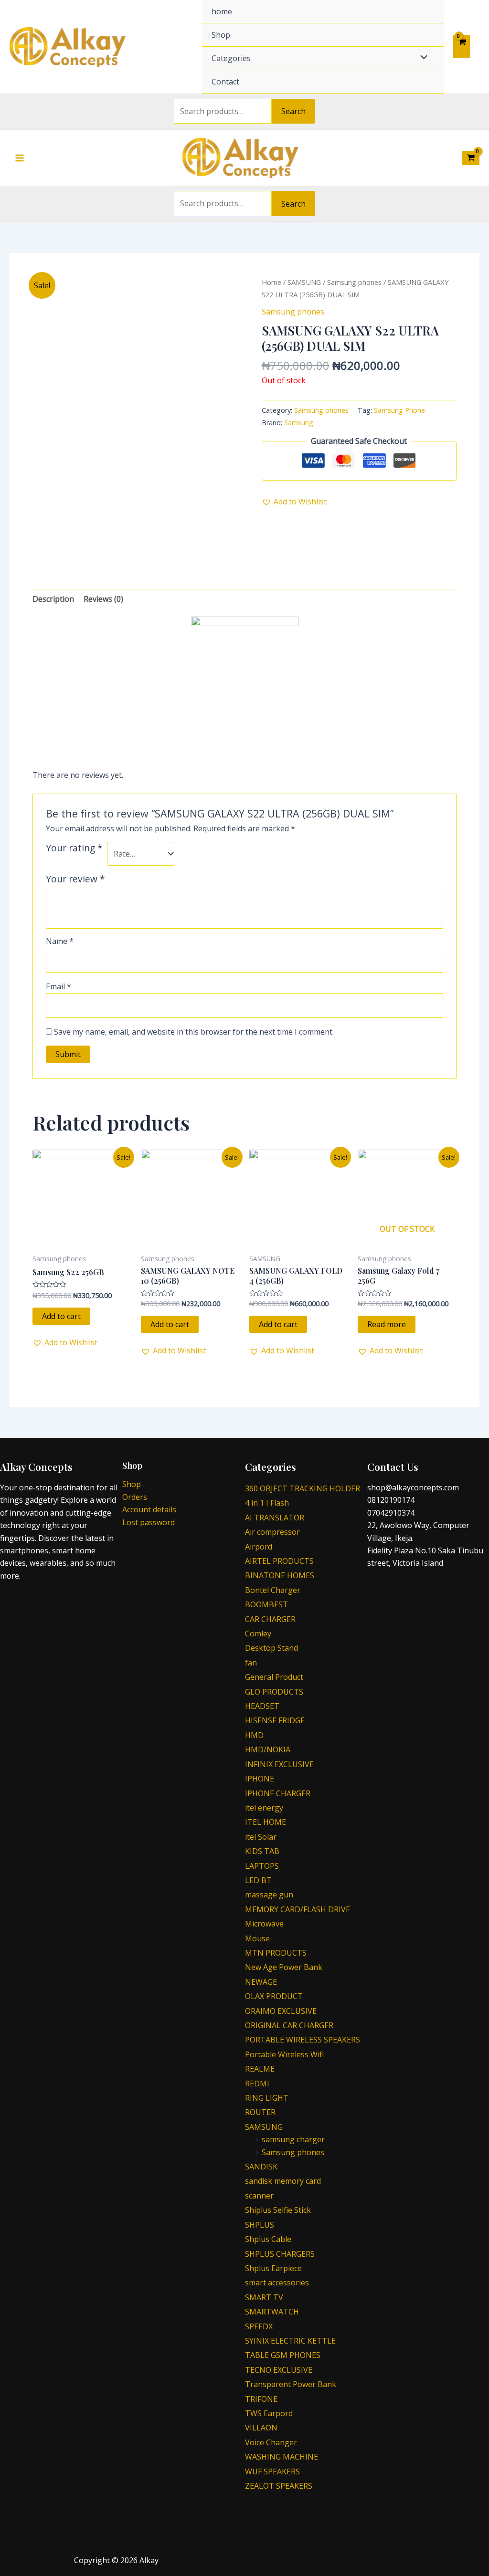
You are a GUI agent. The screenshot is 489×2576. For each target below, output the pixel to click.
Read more (387, 1324)
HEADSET (262, 1706)
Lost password (149, 1522)
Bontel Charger (273, 1590)
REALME (260, 2069)
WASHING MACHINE (282, 2457)
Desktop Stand (271, 1648)
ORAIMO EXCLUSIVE (281, 2011)
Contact (225, 82)
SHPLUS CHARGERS (280, 2254)
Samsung (299, 423)
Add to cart (61, 1316)
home (222, 11)
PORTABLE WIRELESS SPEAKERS (303, 2040)
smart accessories (277, 2283)
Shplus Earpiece (273, 2268)
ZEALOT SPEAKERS (279, 2486)
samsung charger (293, 2139)
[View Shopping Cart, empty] (462, 47)
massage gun (269, 1895)
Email (58, 986)
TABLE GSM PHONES (283, 2355)
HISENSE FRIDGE (275, 1720)
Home (271, 282)
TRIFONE (261, 2399)
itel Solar (261, 1837)
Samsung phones (354, 282)
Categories (231, 58)
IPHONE (260, 1779)
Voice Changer (271, 2442)
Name (60, 941)
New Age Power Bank (284, 1967)
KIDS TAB (262, 1851)
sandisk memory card (283, 2181)
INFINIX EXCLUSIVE (279, 1764)
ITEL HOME (266, 1822)
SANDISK (261, 2167)
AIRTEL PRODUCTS (279, 1561)
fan (251, 1663)
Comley (258, 1634)
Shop (221, 35)
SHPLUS (260, 2225)
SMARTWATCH (272, 2312)
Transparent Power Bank (291, 2384)
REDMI (257, 2084)
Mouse (257, 1938)
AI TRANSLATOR (275, 1518)
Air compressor (272, 1532)
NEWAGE (261, 1982)
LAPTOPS (262, 1866)
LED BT (258, 1880)
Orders (135, 1497)
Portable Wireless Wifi (284, 2054)
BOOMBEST (266, 1604)
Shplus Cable (268, 2239)
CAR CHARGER (270, 1619)
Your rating (74, 848)
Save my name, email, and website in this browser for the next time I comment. (194, 1032)
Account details (149, 1509)
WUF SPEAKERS (272, 2471)
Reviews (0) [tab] (103, 599)
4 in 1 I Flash (267, 1503)
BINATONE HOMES (280, 1575)
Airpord (259, 1547)
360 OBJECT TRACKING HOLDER (303, 1488)
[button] (294, 502)
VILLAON (261, 2428)
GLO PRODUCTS (274, 1692)
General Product (274, 1677)
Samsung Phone (399, 410)
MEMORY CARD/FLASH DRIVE (298, 1909)
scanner (259, 2196)
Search (293, 111)
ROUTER (260, 2112)
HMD (254, 1735)
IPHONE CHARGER (278, 1793)
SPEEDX (259, 2326)
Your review (75, 879)
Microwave (264, 1924)
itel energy (264, 1808)
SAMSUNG (304, 282)
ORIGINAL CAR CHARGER (289, 2025)
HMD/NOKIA (268, 1749)
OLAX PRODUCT (274, 1996)
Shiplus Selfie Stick (278, 2210)
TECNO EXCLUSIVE (279, 2370)
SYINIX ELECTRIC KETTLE (290, 2341)
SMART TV (264, 2297)
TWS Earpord (269, 2413)
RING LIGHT (267, 2098)
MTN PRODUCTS (276, 1953)
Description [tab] (53, 599)
